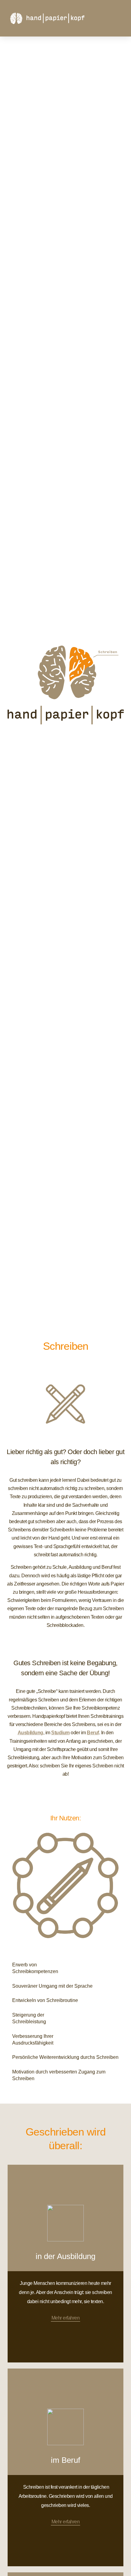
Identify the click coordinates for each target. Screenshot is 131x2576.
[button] (119, 18)
